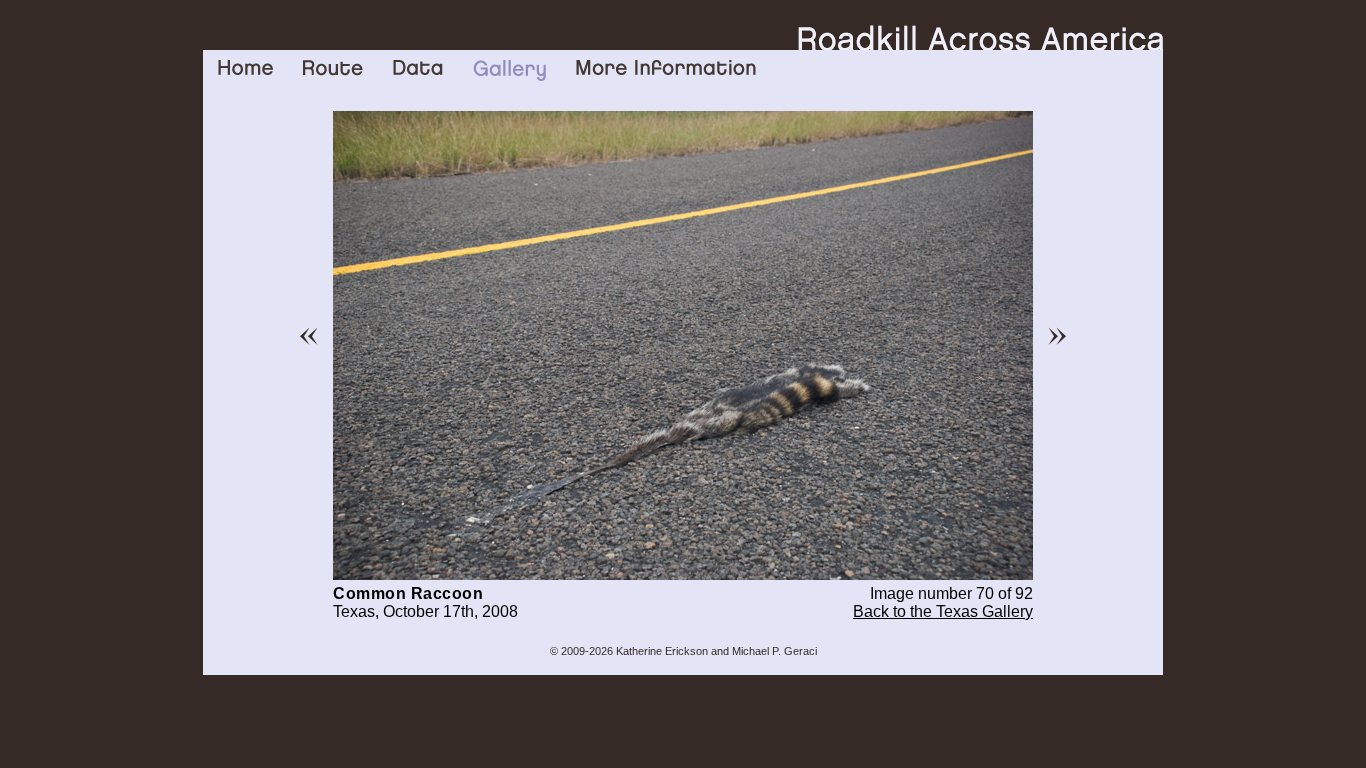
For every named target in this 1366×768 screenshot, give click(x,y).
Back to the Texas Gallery (943, 611)
